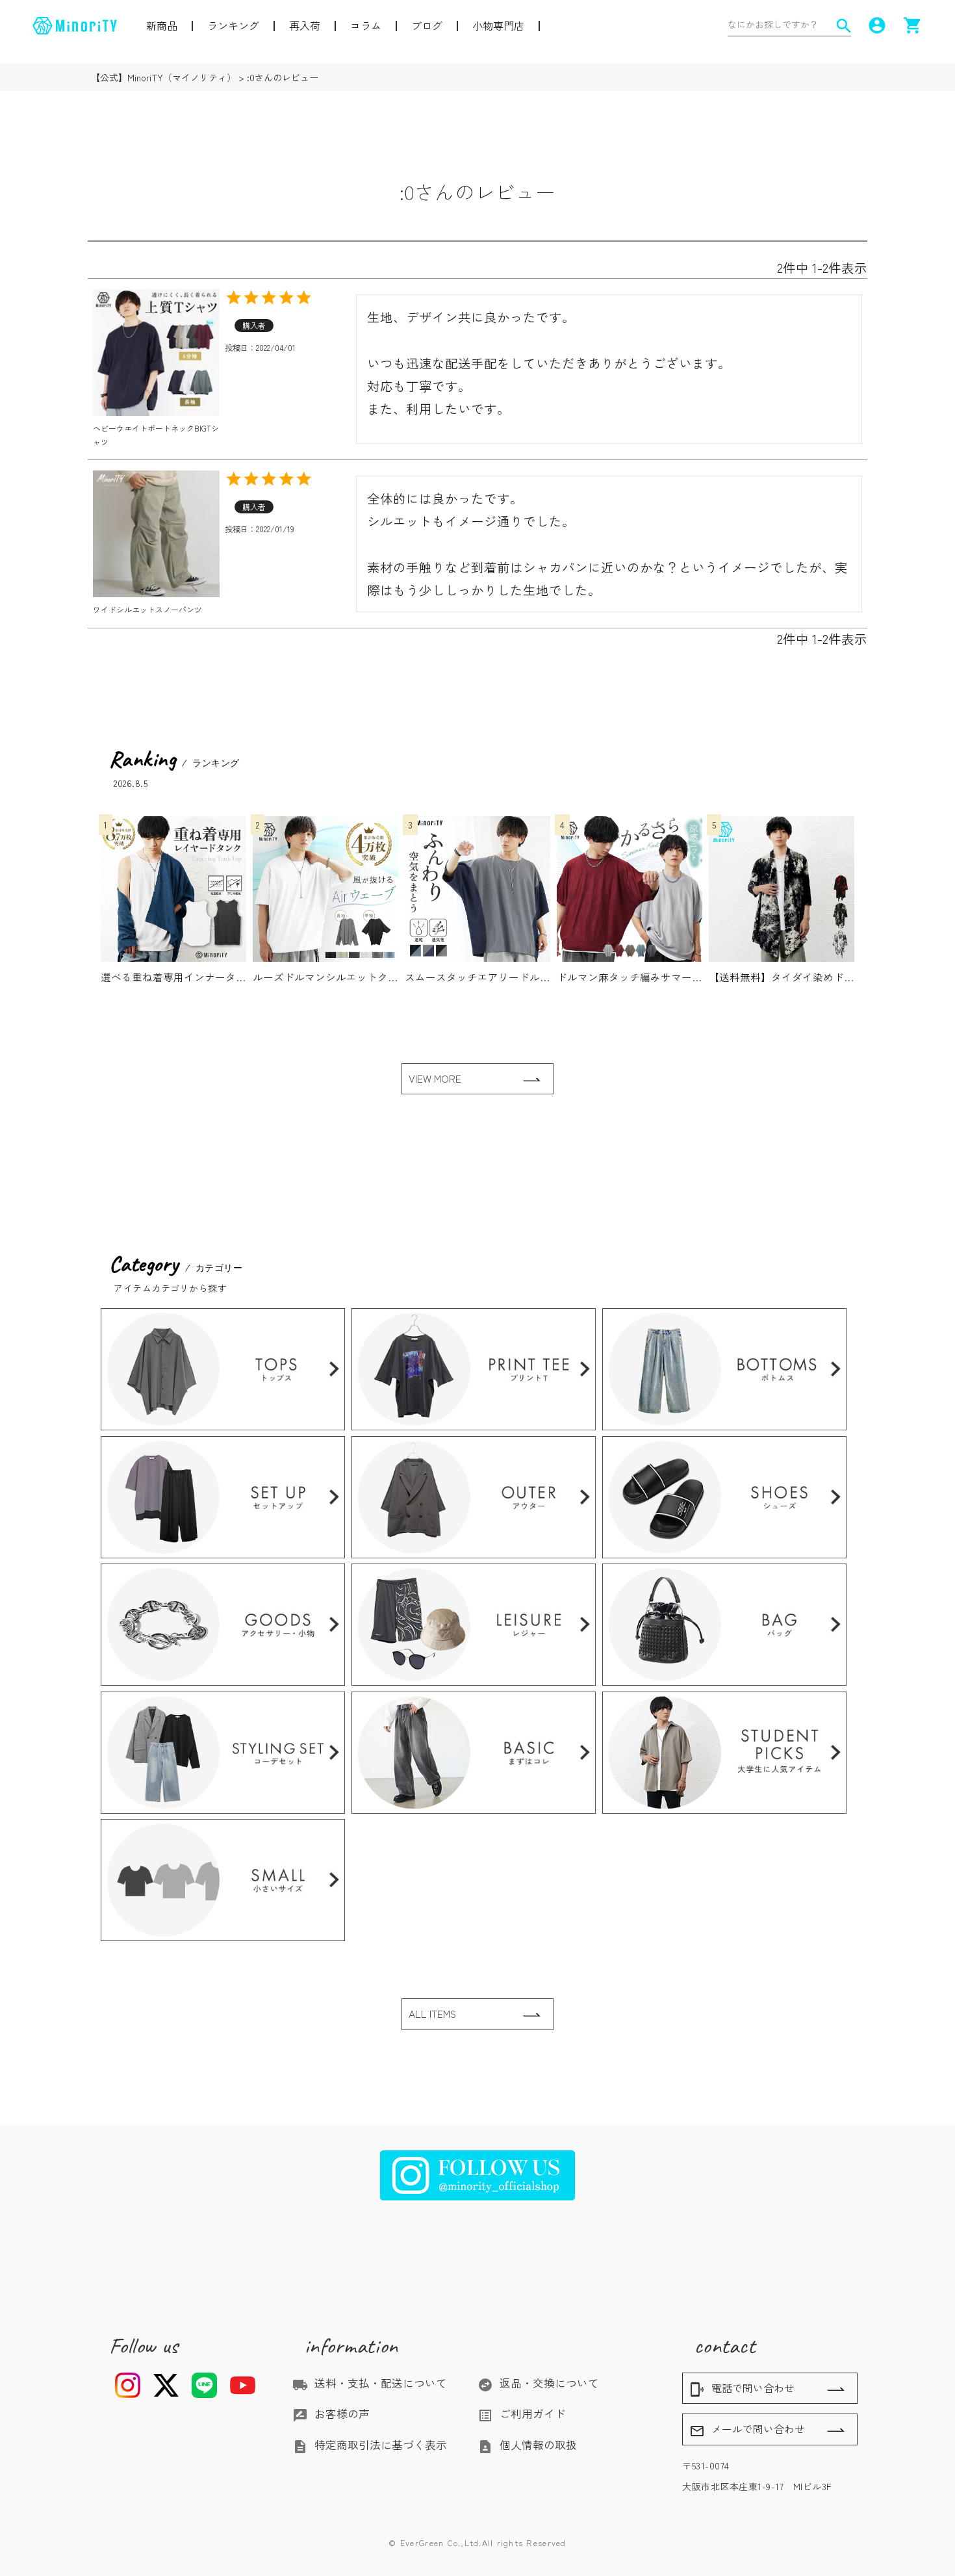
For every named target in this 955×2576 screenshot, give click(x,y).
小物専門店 (498, 25)
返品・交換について (538, 2383)
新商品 (162, 25)
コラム (366, 25)
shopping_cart (913, 25)
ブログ (427, 25)
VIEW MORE (435, 1078)
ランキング (233, 25)
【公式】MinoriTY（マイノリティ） (163, 77)
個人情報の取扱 (527, 2445)
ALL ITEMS (432, 2014)
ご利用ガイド (522, 2414)
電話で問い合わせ (742, 2389)
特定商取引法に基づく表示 (370, 2445)
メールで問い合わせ (747, 2430)
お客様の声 (331, 2414)
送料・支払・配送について (370, 2383)
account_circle (877, 25)
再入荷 (305, 25)
